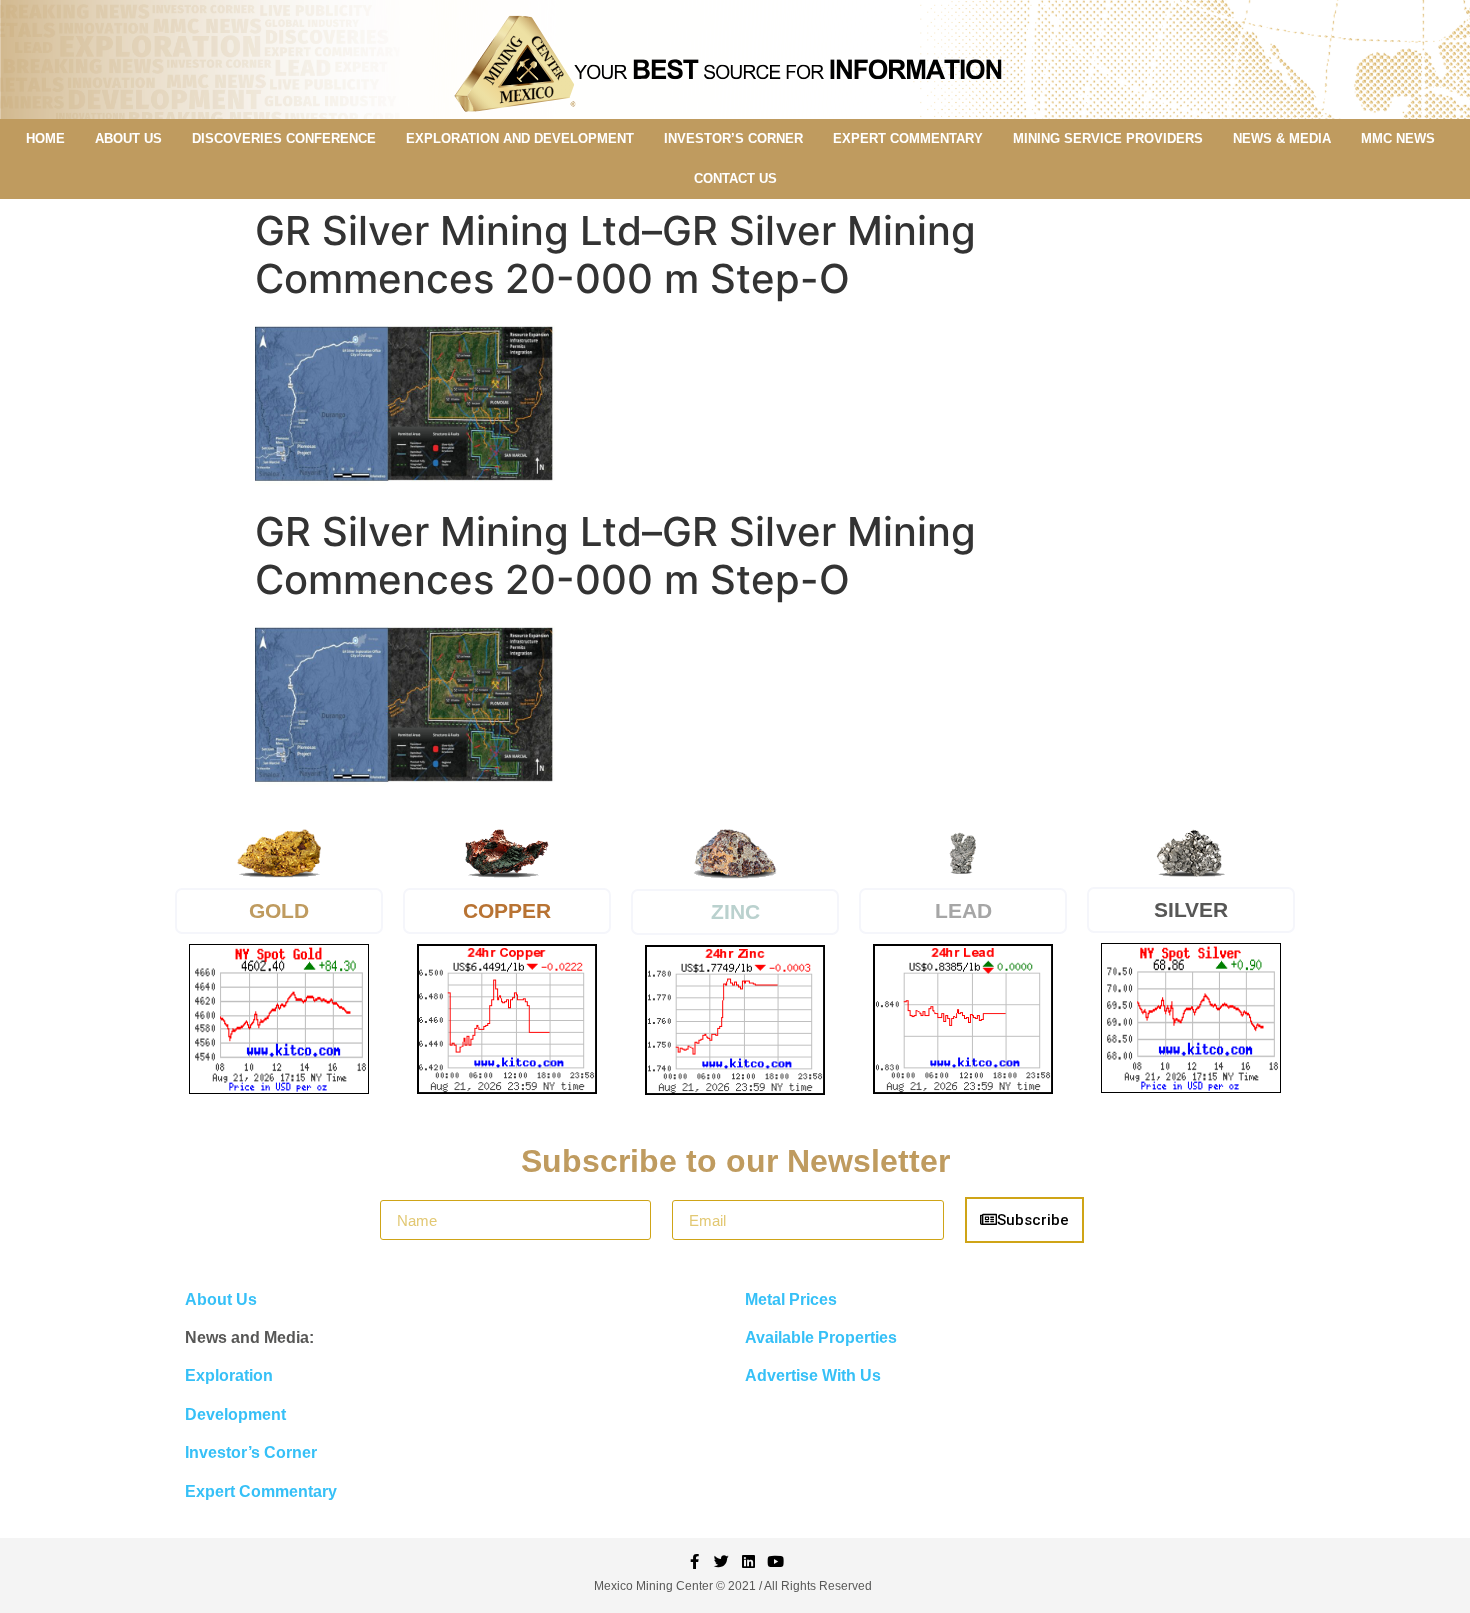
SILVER (1191, 909)
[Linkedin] (748, 1561)
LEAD (963, 910)
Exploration (229, 1375)
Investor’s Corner (251, 1452)
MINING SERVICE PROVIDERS (1108, 138)
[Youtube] (775, 1561)
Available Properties (821, 1337)
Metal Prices (791, 1299)
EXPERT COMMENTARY (908, 138)
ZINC (735, 911)
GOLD (279, 910)
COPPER (507, 910)
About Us (221, 1299)
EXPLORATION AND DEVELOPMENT (520, 138)
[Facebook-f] (694, 1561)
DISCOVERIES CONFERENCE (284, 138)
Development (235, 1414)
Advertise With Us (813, 1375)
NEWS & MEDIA (1282, 138)
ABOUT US (128, 138)
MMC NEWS (1398, 138)
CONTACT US (735, 178)
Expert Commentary (261, 1491)
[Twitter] (721, 1561)
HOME (45, 138)
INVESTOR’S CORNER (733, 138)
